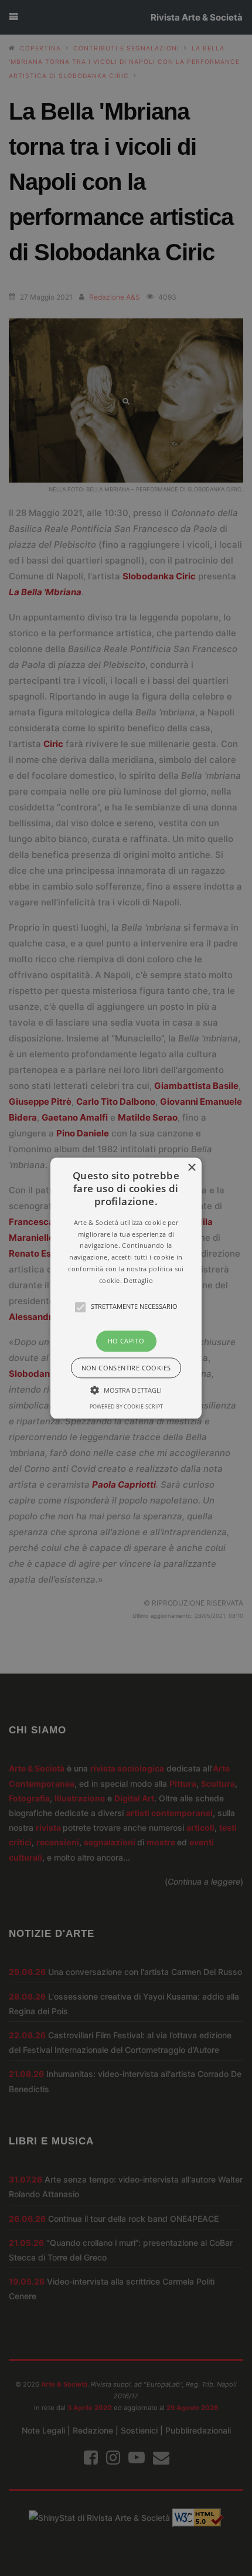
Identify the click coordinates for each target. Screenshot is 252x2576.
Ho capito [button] (126, 1341)
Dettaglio (138, 1280)
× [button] (191, 1168)
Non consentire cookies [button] (126, 1368)
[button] (126, 1288)
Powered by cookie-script (126, 1406)
